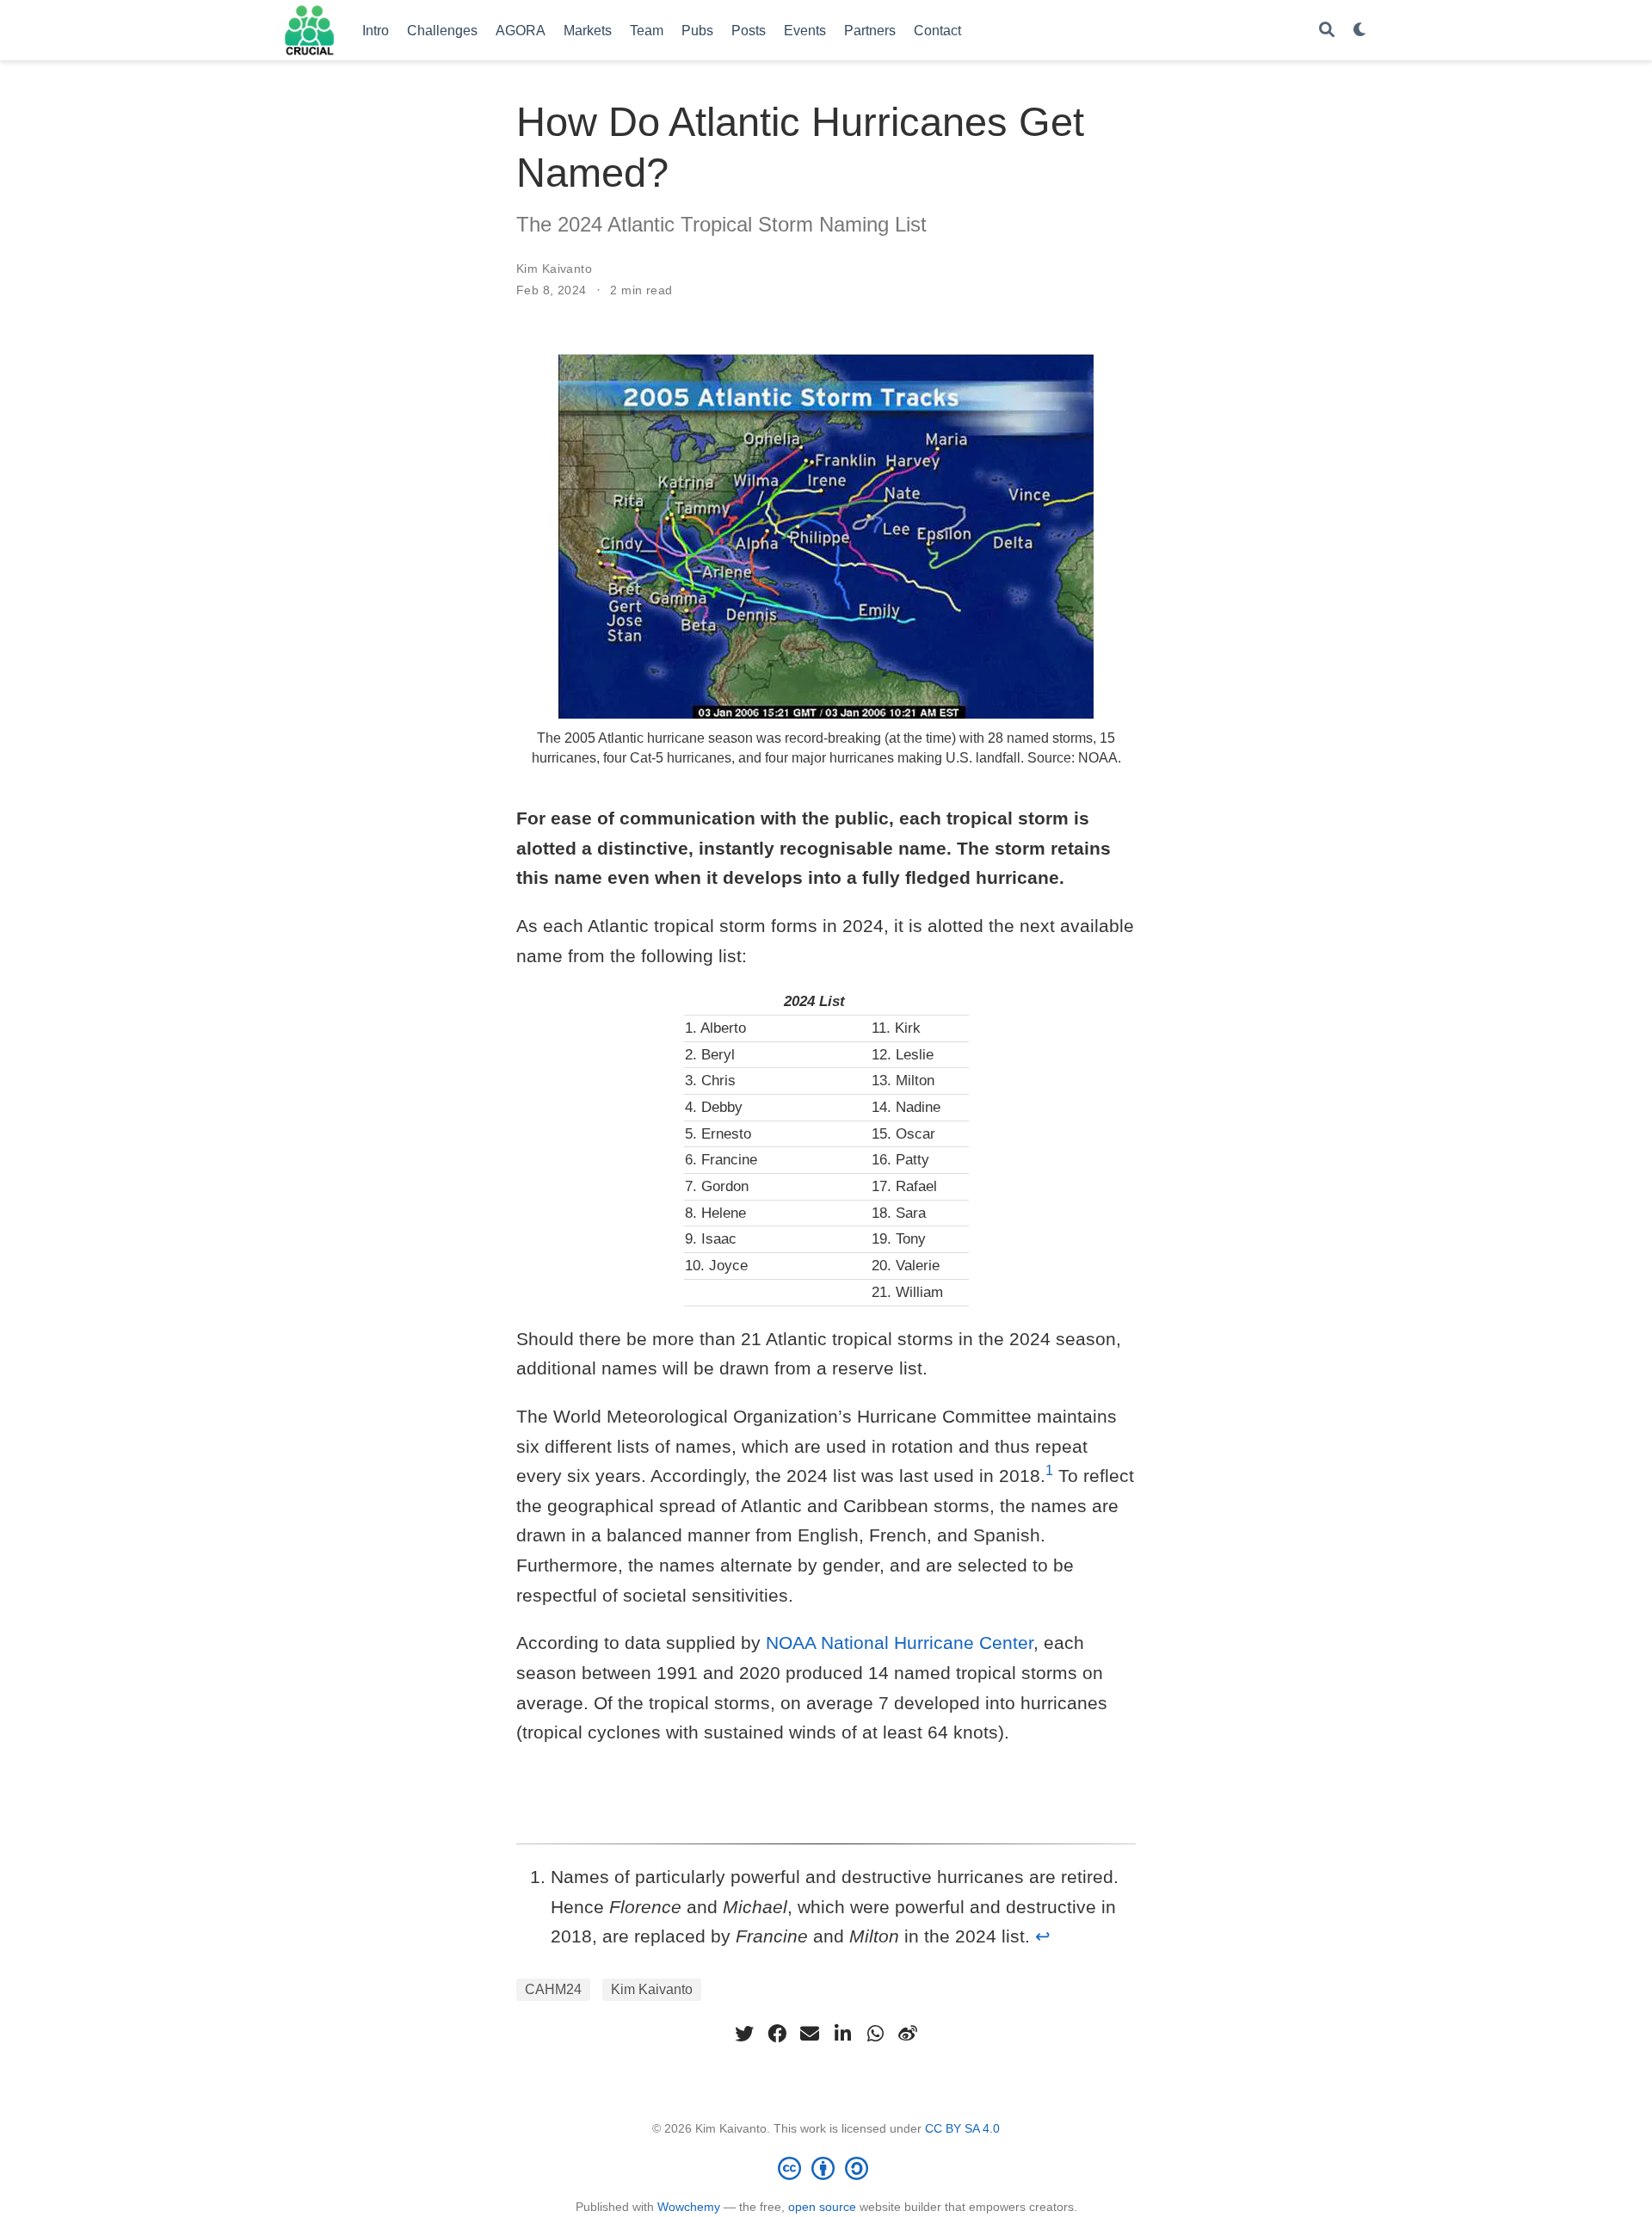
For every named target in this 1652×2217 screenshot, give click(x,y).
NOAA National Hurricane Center (900, 1643)
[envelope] (810, 2034)
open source (822, 2207)
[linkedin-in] (842, 2034)
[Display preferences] (1360, 31)
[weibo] (908, 2034)
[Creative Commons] (826, 2168)
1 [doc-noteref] (1049, 1470)
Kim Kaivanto (554, 269)
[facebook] (777, 2034)
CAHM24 (553, 1989)
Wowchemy (689, 2207)
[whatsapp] (875, 2034)
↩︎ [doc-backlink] (1043, 1936)
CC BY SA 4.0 (962, 2128)
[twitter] (744, 2034)
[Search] (1327, 31)
